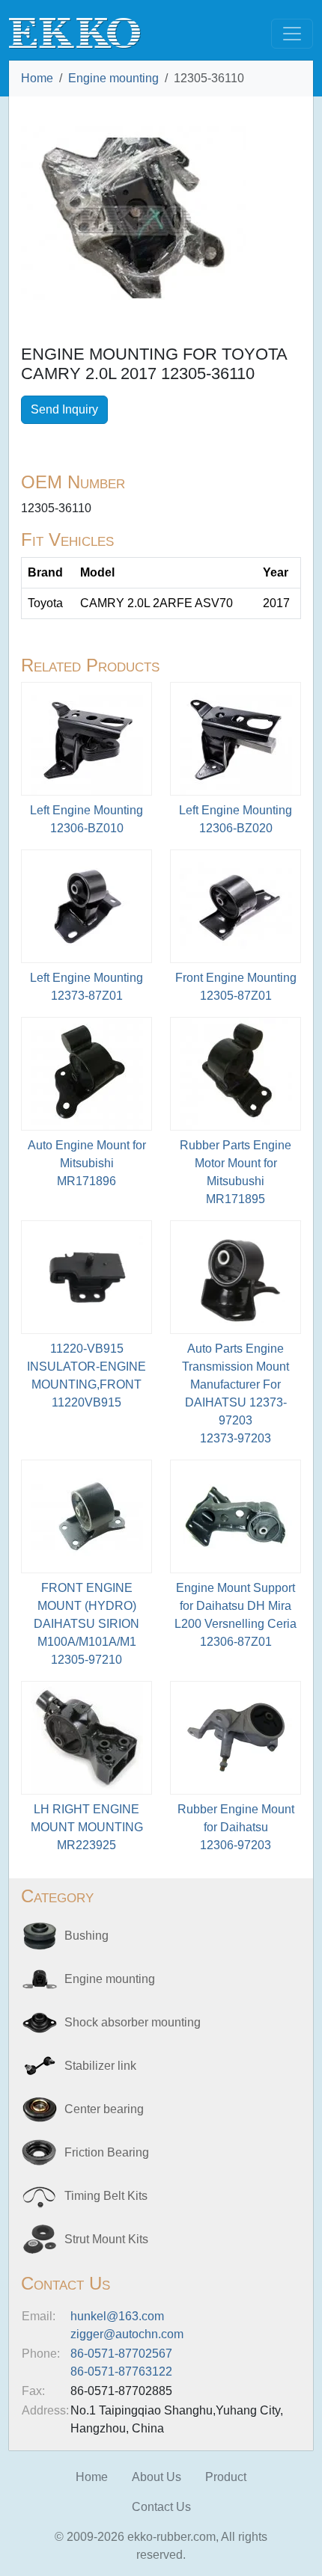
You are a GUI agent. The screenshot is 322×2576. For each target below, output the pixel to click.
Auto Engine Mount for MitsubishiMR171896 (87, 1163)
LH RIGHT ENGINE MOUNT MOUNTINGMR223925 (87, 1827)
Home (37, 78)
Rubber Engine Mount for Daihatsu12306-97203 (236, 1827)
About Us (157, 2477)
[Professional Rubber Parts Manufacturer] (75, 33)
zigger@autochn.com (127, 2334)
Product (226, 2477)
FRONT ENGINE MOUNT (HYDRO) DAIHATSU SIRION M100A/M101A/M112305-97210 (86, 1624)
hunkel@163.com (117, 2316)
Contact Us (161, 2507)
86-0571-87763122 (121, 2371)
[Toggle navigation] (292, 34)
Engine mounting (113, 78)
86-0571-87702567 (121, 2354)
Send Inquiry (64, 409)
